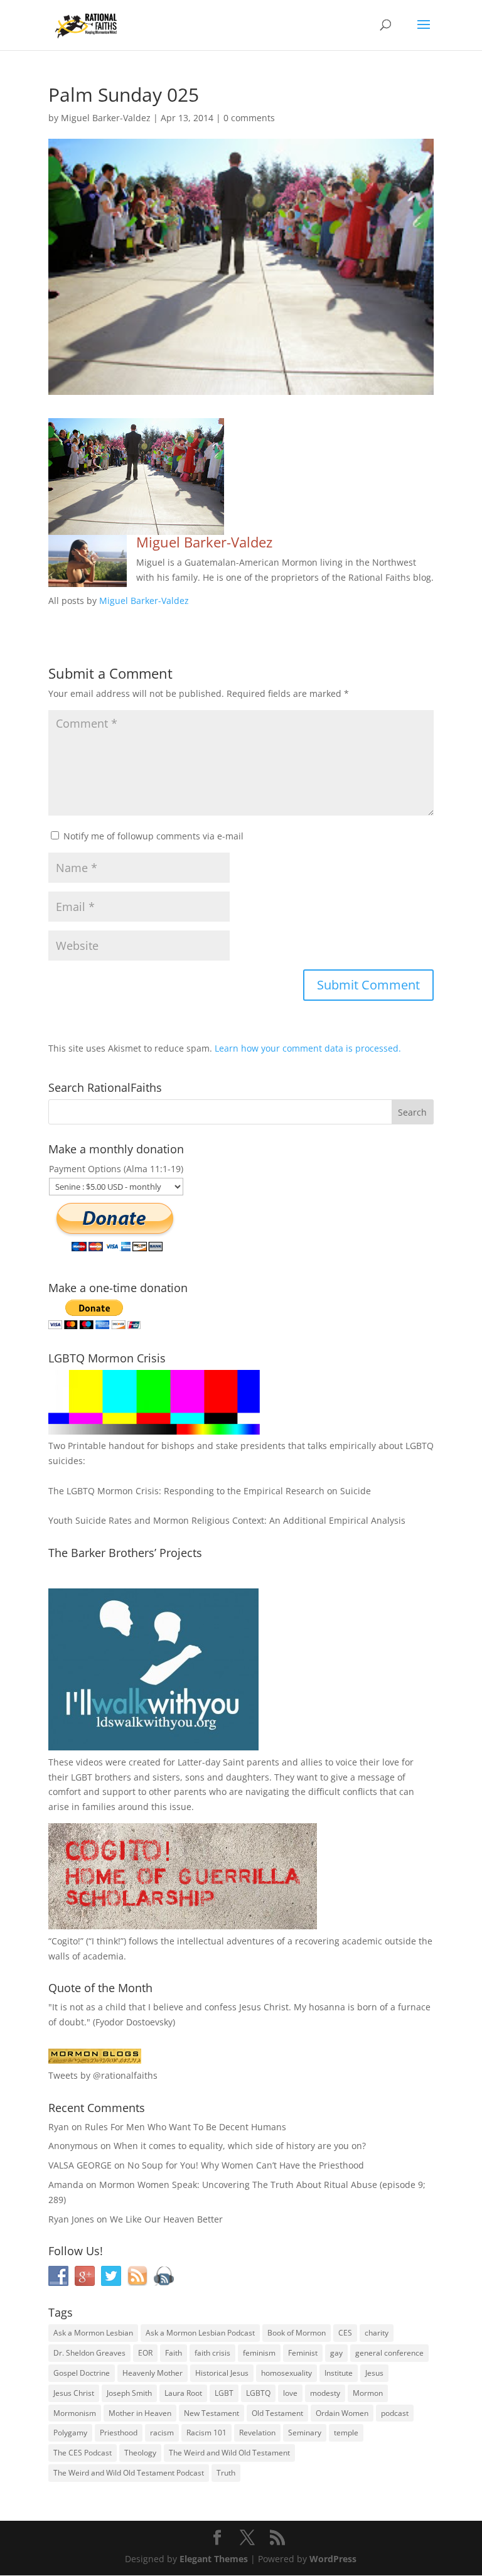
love (290, 2393)
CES (345, 2333)
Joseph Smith (129, 2393)
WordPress (333, 2559)
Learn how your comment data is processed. (308, 1048)
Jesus (374, 2373)
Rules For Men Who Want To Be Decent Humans (185, 2127)
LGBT (82, 1777)
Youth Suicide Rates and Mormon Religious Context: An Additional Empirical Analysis (227, 1520)
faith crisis (212, 2353)
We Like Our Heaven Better (166, 2219)
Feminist (303, 2353)
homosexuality (287, 2373)
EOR (145, 2353)
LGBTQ (258, 2393)
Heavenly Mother (153, 2373)
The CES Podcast (83, 2453)
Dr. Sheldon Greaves (89, 2353)
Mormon (368, 2393)
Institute (339, 2373)
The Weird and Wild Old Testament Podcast (129, 2473)
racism (162, 2433)
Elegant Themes (214, 2559)
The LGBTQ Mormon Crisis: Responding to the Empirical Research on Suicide (210, 1491)
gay (336, 2353)
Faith (174, 2353)
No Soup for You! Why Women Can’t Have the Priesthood (246, 2165)
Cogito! (66, 1941)
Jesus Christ (74, 2393)
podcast (395, 2413)
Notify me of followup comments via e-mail (153, 836)
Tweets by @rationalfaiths (103, 2075)
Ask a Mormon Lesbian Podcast (200, 2333)
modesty (325, 2393)
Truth (226, 2473)
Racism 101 (206, 2433)
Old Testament (277, 2413)
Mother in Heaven (140, 2413)
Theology (140, 2453)
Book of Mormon (297, 2333)
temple (346, 2433)
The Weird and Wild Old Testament (229, 2453)
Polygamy (70, 2433)
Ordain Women (342, 2413)
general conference (389, 2353)
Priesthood (119, 2433)
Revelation (257, 2433)
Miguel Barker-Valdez (106, 118)
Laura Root (183, 2393)
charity (377, 2333)
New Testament (212, 2413)
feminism (259, 2353)
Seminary (305, 2433)
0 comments (249, 118)
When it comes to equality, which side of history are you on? (240, 2146)
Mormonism (75, 2413)
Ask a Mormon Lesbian (93, 2333)
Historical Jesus (222, 2373)
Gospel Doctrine (82, 2373)
